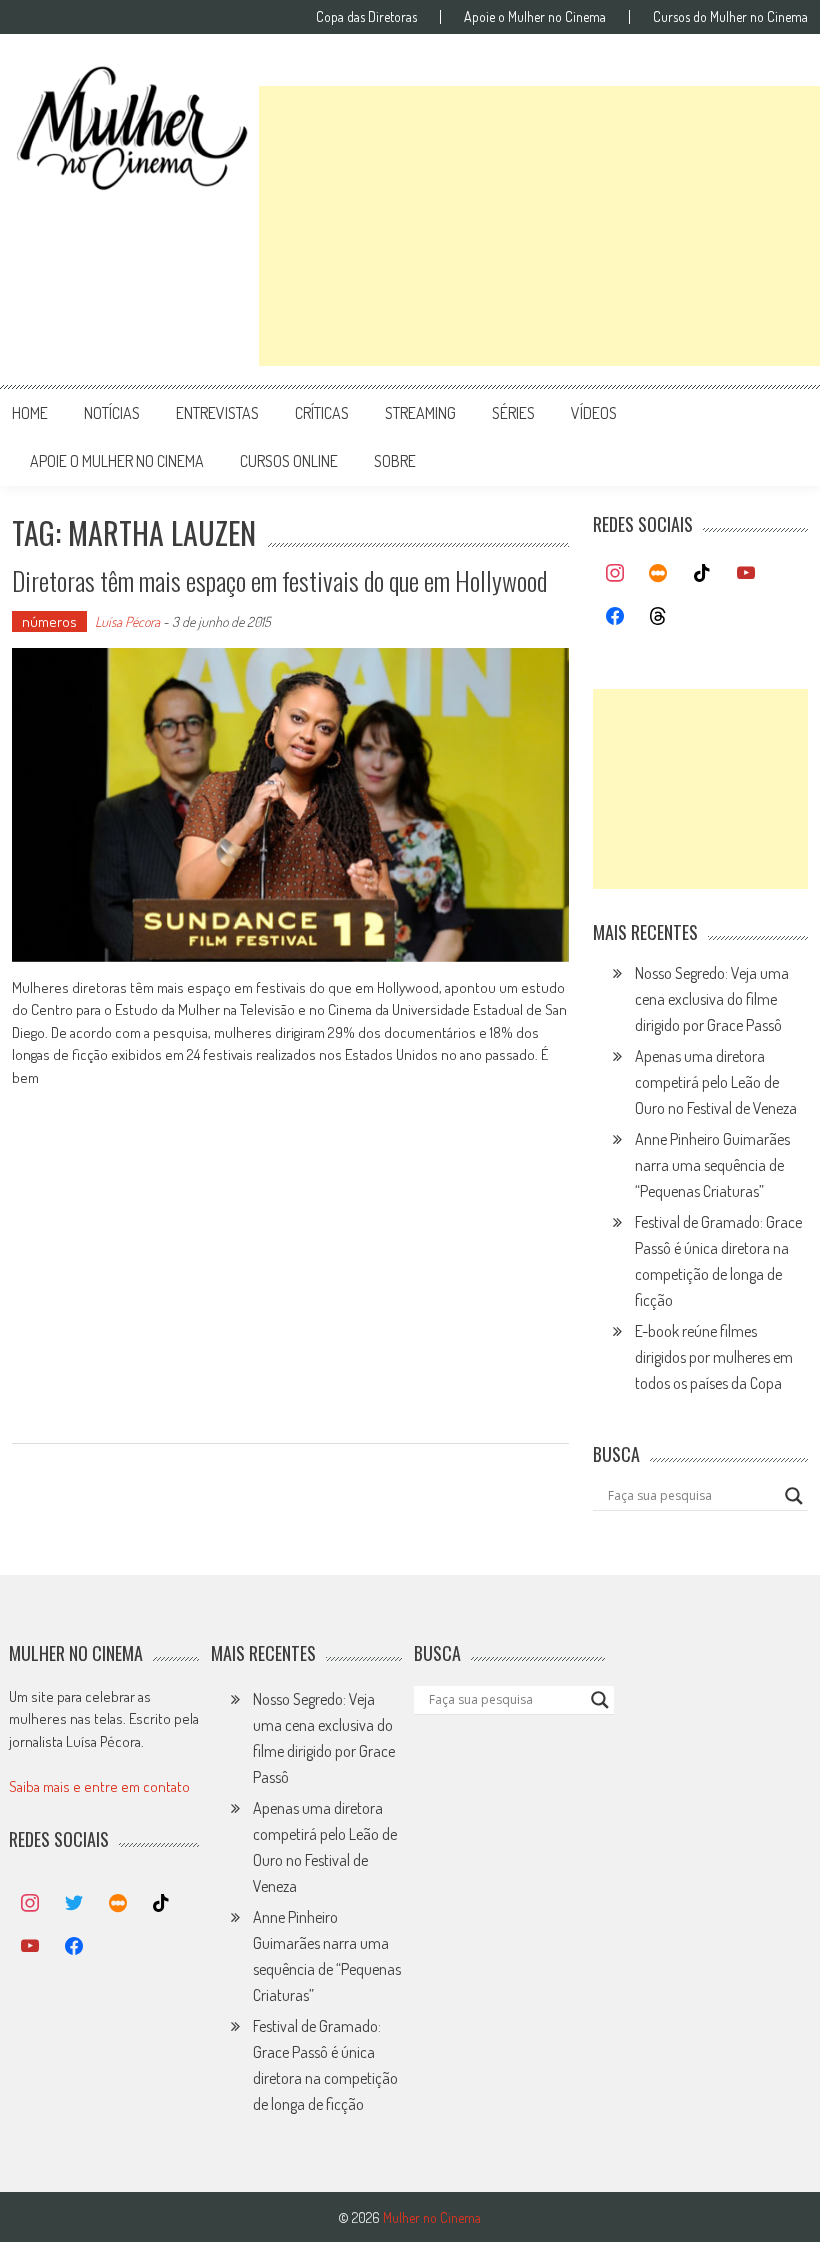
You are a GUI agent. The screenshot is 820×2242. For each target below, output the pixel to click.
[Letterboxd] (659, 574)
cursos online (289, 461)
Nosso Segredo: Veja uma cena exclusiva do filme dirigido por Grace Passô (712, 999)
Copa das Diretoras (366, 17)
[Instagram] (615, 574)
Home (30, 413)
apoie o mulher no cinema (117, 461)
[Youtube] (746, 574)
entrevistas (217, 413)
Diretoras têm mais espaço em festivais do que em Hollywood (279, 580)
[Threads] (659, 617)
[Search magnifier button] (794, 1496)
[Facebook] (615, 617)
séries (513, 413)
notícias (112, 413)
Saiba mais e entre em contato (99, 1786)
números (49, 621)
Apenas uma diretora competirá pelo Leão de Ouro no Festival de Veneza (716, 1082)
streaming (420, 413)
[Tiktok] (702, 574)
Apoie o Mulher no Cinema (535, 17)
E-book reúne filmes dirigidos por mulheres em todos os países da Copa (714, 1357)
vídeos (594, 413)
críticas (322, 413)
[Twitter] (74, 1904)
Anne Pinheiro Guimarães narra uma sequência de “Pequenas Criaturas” (712, 1165)
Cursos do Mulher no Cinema (730, 17)
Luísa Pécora (127, 621)
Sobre (395, 461)
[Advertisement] (539, 226)
